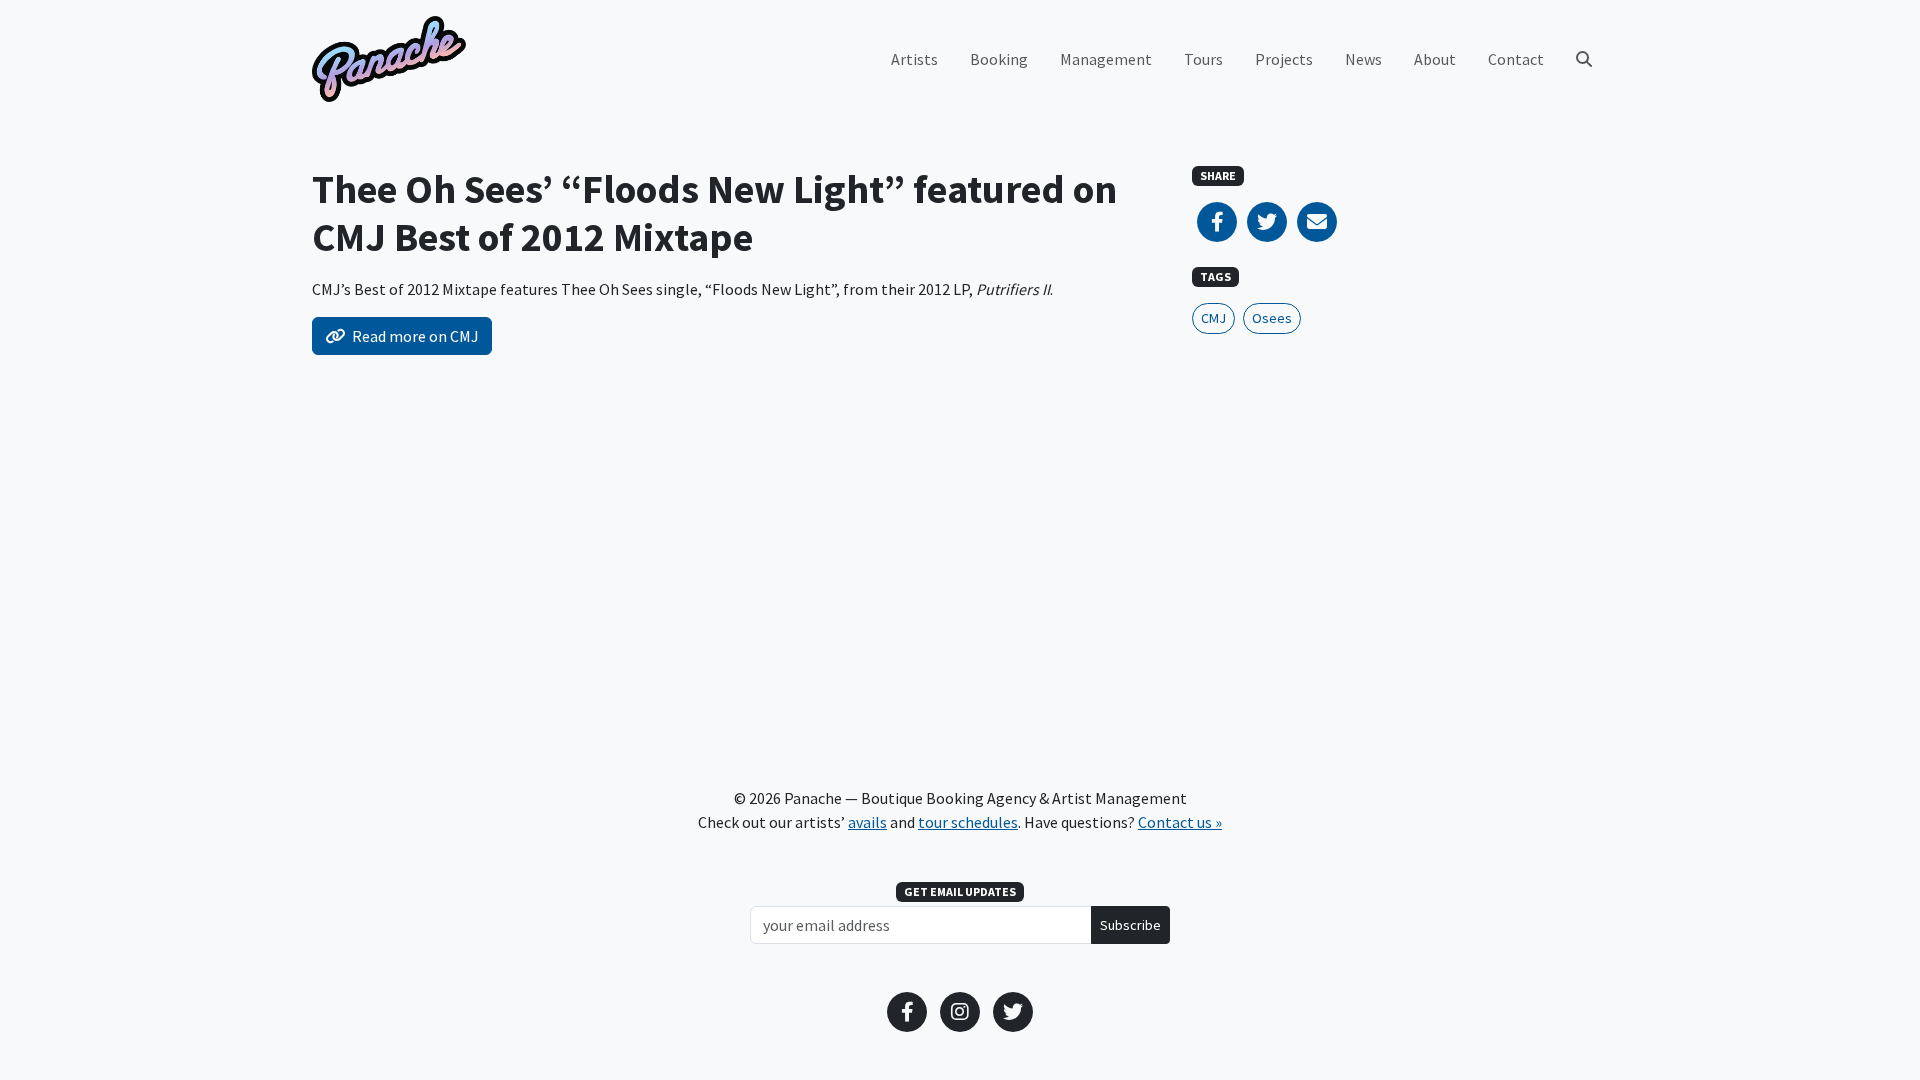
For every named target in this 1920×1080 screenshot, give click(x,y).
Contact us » (1180, 822)
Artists (914, 59)
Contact (1516, 59)
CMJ (1213, 318)
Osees (1272, 318)
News (1363, 59)
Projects (1284, 59)
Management (1106, 59)
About (1435, 59)
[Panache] (389, 59)
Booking (999, 59)
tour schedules (968, 822)
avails (867, 822)
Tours (1203, 59)
